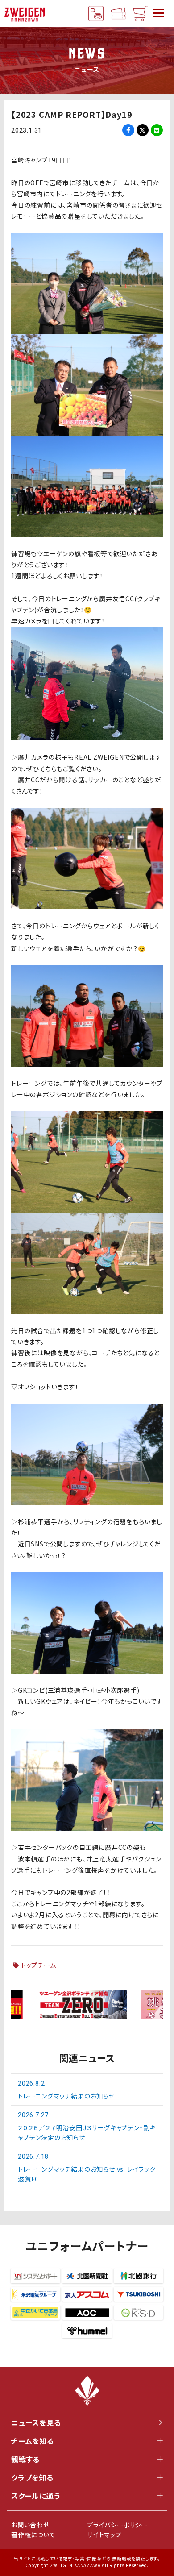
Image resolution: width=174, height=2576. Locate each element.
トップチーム (39, 1965)
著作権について (33, 2534)
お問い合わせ (30, 2525)
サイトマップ (104, 2534)
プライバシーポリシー (117, 2525)
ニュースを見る (36, 2422)
